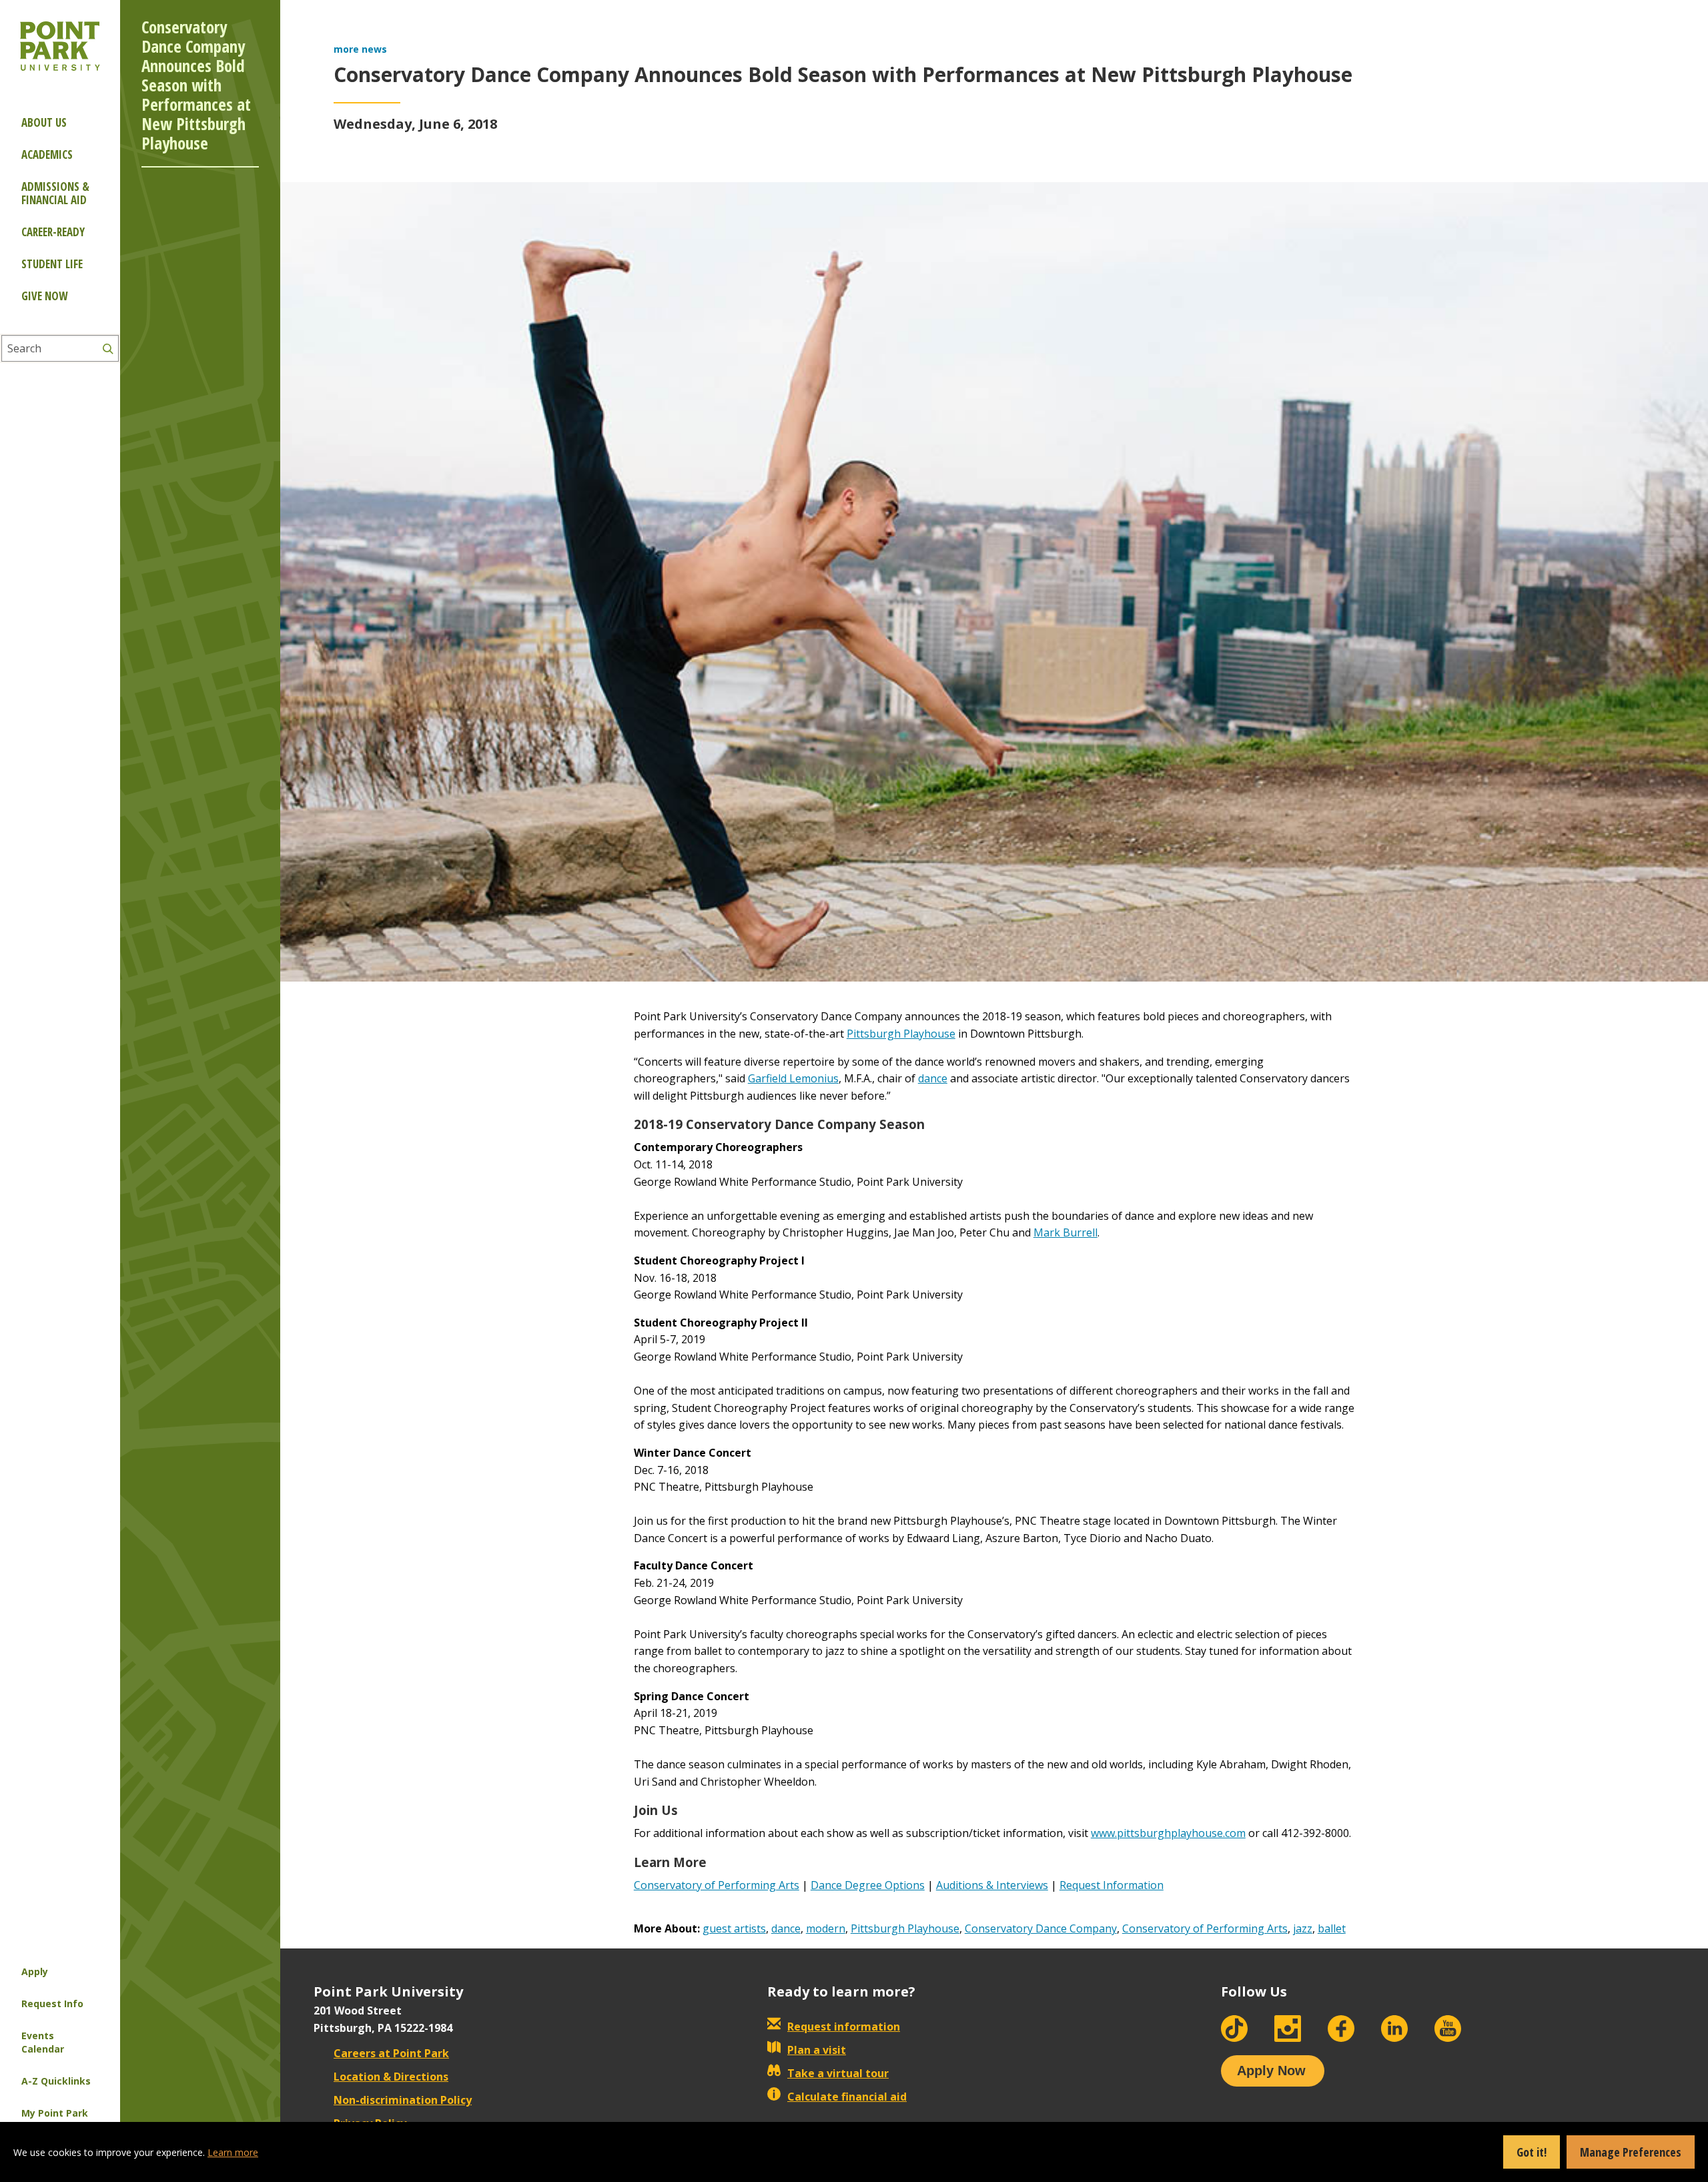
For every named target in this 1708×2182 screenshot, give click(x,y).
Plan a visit (817, 2050)
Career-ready (53, 232)
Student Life (52, 264)
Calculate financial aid (847, 2097)
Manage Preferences (1631, 2152)
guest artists (734, 1928)
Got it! (1532, 2152)
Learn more (233, 2152)
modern (826, 1928)
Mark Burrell (1065, 1232)
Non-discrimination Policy (403, 2100)
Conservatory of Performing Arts (717, 1885)
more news (360, 49)
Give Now (44, 296)
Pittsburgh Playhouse (901, 1034)
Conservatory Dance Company (1041, 1928)
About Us (44, 122)
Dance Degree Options (868, 1885)
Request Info (52, 2004)
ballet (1332, 1928)
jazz (1303, 1928)
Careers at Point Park (391, 2053)
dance (933, 1078)
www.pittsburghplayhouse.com (1168, 1833)
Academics (47, 154)
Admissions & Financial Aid (55, 193)
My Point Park (55, 2113)
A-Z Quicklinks (56, 2081)
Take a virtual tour (838, 2073)
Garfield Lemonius (793, 1078)
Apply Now (1271, 2071)
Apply (35, 1971)
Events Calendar (43, 2042)
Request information (844, 2027)
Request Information (1112, 1885)
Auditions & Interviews (992, 1885)
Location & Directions (391, 2077)
